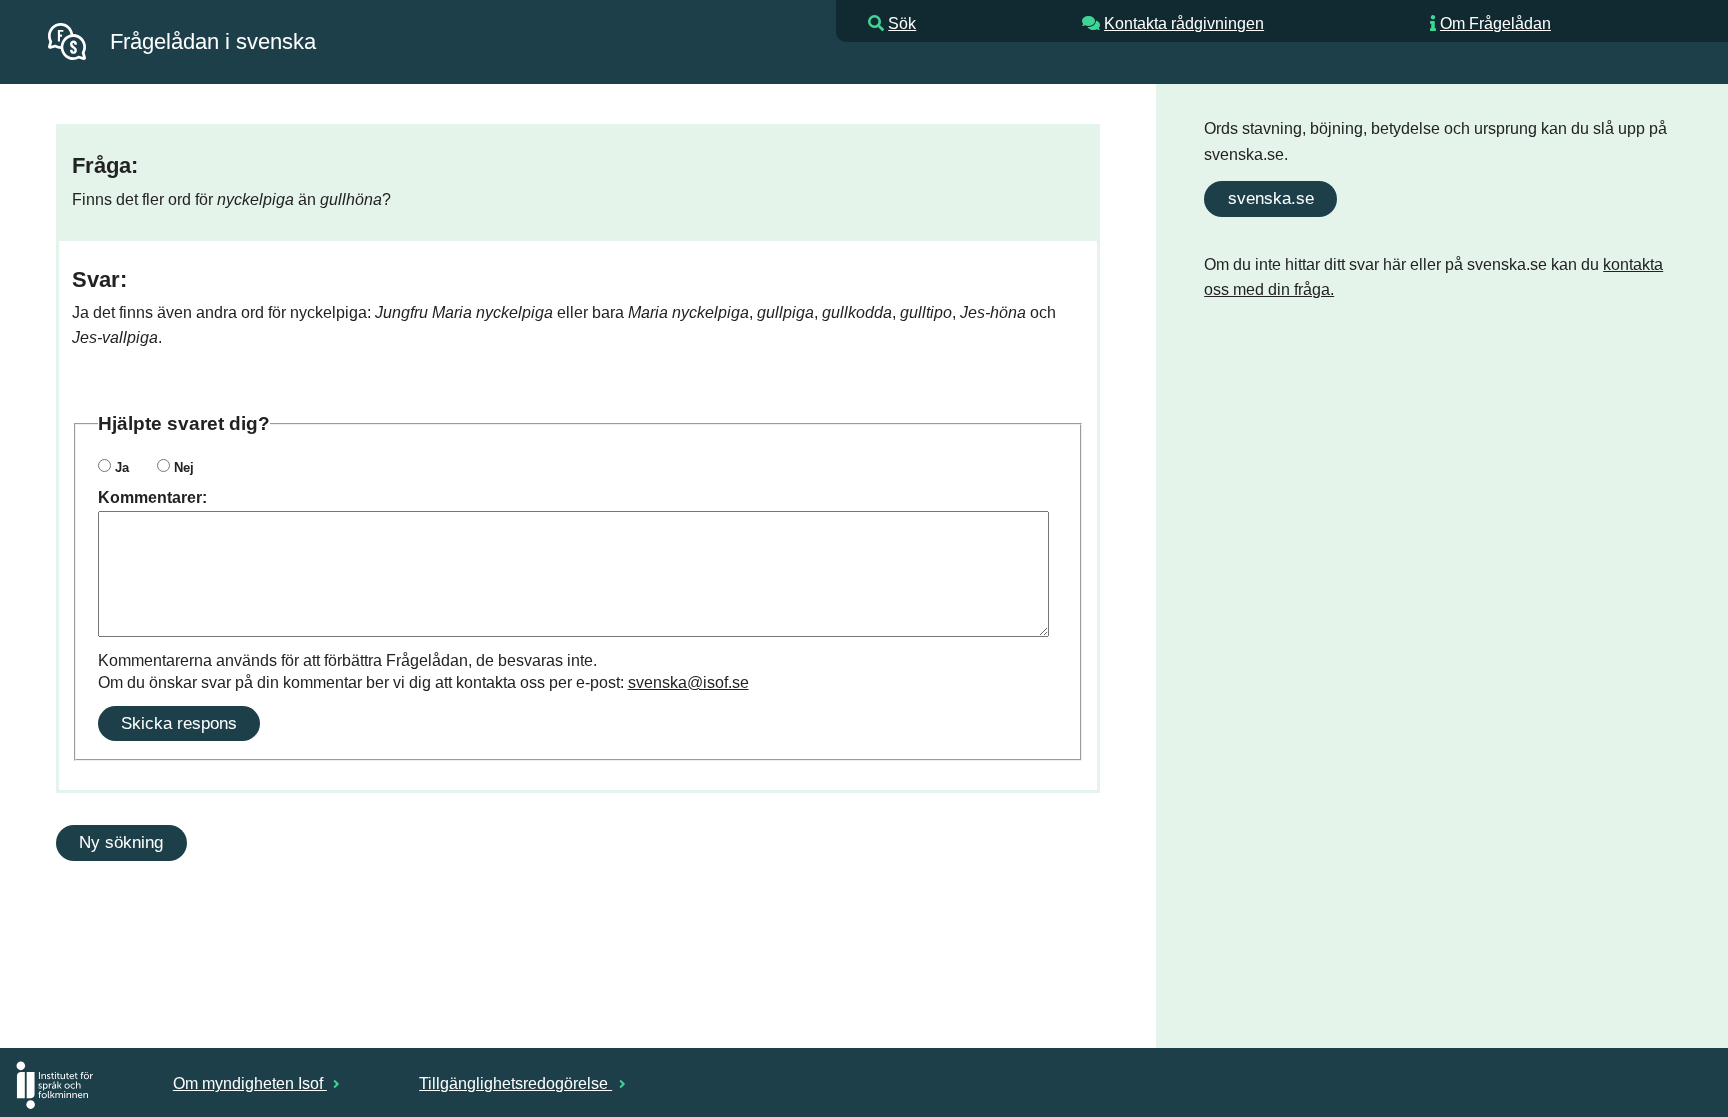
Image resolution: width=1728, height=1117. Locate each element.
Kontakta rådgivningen (1184, 23)
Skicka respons (179, 723)
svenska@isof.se (688, 682)
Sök (902, 23)
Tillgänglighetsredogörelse (515, 1083)
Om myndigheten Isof (250, 1083)
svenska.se (1271, 198)
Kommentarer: (152, 497)
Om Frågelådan (1495, 23)
